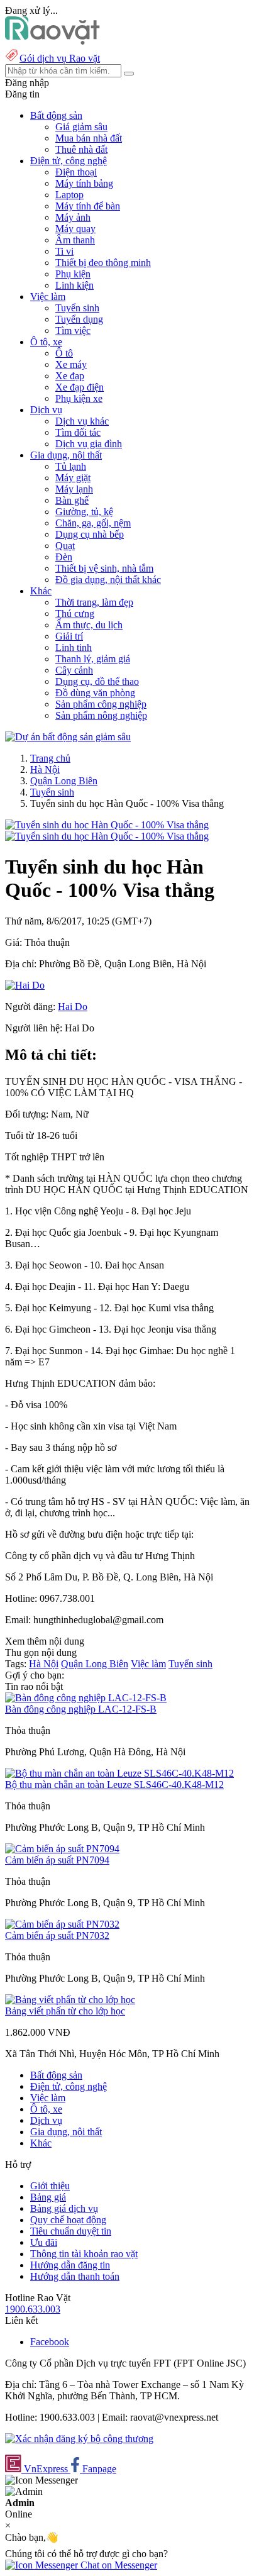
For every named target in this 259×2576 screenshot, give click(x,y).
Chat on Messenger (118, 2565)
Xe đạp (70, 376)
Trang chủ (50, 758)
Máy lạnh (74, 489)
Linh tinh (74, 647)
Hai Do (73, 1007)
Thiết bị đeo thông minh (103, 263)
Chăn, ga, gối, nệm (93, 523)
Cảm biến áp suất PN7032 (57, 1935)
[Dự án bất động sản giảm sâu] (68, 737)
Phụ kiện (73, 274)
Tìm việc (73, 330)
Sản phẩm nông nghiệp (101, 715)
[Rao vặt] (52, 41)
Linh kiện (74, 285)
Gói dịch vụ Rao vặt (60, 58)
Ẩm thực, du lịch (89, 625)
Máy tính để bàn (88, 206)
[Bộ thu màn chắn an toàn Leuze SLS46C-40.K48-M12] (119, 1773)
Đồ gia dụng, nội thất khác (108, 580)
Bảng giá (48, 2197)
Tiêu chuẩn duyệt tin (71, 2231)
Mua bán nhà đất (89, 138)
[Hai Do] (25, 985)
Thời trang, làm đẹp (94, 602)
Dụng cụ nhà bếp (90, 534)
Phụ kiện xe (79, 398)
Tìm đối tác (78, 432)
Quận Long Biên (64, 781)
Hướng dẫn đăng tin (70, 2265)
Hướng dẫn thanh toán (75, 2276)
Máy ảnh (73, 217)
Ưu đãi (44, 2242)
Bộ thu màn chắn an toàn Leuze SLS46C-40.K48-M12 (114, 1785)
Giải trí (69, 636)
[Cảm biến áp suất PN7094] (62, 1849)
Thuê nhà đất (81, 149)
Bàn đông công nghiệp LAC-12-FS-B (81, 1709)
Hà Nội (45, 769)
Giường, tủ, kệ (84, 512)
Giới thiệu (50, 2186)
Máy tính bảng (84, 183)
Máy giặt (73, 478)
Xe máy (71, 364)
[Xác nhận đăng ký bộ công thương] (79, 2439)
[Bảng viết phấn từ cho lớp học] (70, 2000)
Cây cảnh (74, 670)
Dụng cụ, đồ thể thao (97, 681)
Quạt (65, 546)
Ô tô (64, 353)
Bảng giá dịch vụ (64, 2208)
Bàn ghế (72, 500)
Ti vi (64, 251)
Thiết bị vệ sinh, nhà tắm (104, 568)
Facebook (50, 2342)
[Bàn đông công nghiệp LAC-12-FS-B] (86, 1698)
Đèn (64, 557)
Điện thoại (76, 172)
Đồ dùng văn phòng (95, 693)
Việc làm (148, 1664)
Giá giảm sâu (81, 127)
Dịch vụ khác (82, 421)
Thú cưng (75, 613)
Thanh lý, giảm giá (93, 659)
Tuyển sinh (77, 308)
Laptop (69, 195)
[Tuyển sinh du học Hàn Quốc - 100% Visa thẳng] (107, 825)
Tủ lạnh (71, 466)
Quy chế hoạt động (68, 2220)
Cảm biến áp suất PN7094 (57, 1860)
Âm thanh (75, 240)
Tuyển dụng (79, 319)
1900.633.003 (33, 2309)
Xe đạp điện (80, 387)
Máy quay (75, 229)
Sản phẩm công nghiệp (101, 704)
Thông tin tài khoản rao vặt (84, 2254)
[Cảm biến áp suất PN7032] (62, 1924)
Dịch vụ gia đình (89, 444)
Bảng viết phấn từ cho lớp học (65, 2011)
